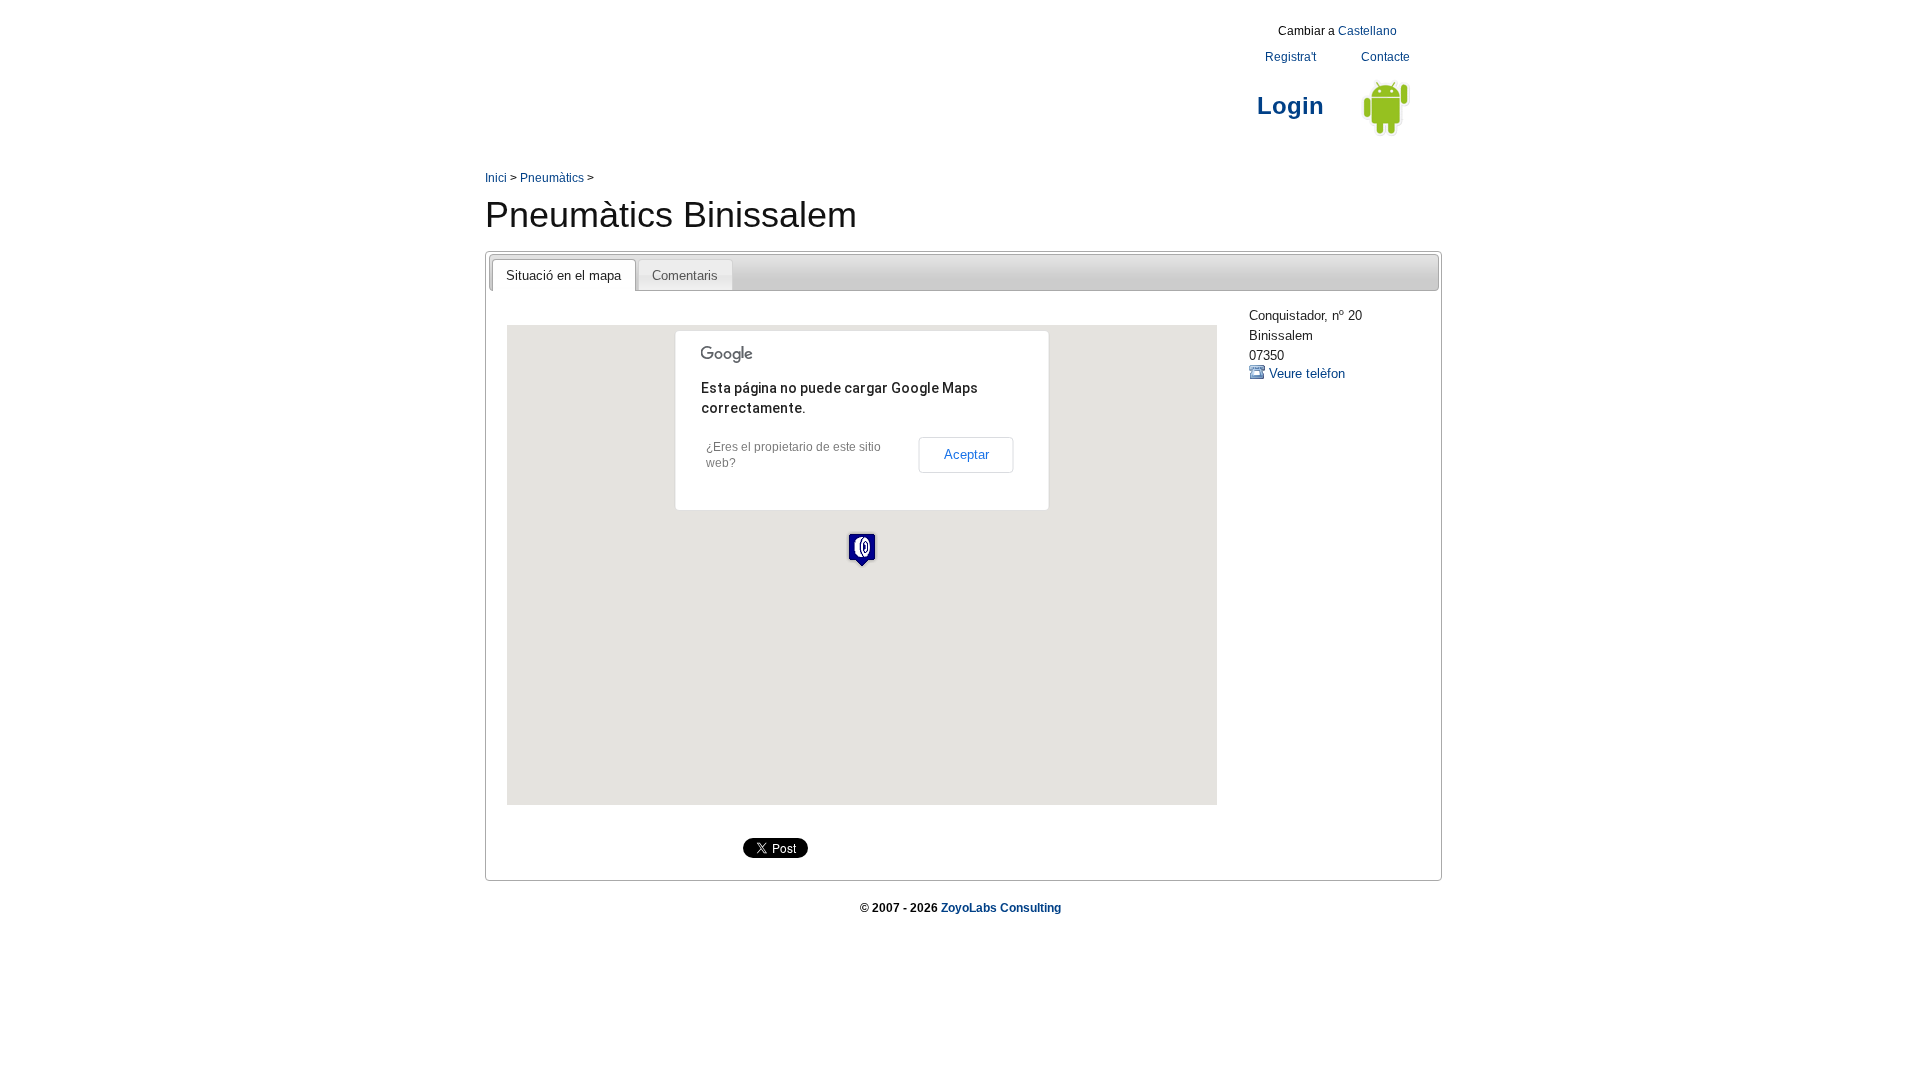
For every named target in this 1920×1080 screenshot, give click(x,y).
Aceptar (966, 454)
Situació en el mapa (563, 275)
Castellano (1367, 31)
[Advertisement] (849, 63)
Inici (496, 178)
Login (1290, 105)
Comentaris (685, 275)
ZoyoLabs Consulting (1001, 908)
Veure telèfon (1307, 373)
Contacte (1385, 57)
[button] (862, 549)
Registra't (1290, 57)
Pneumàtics (552, 178)
